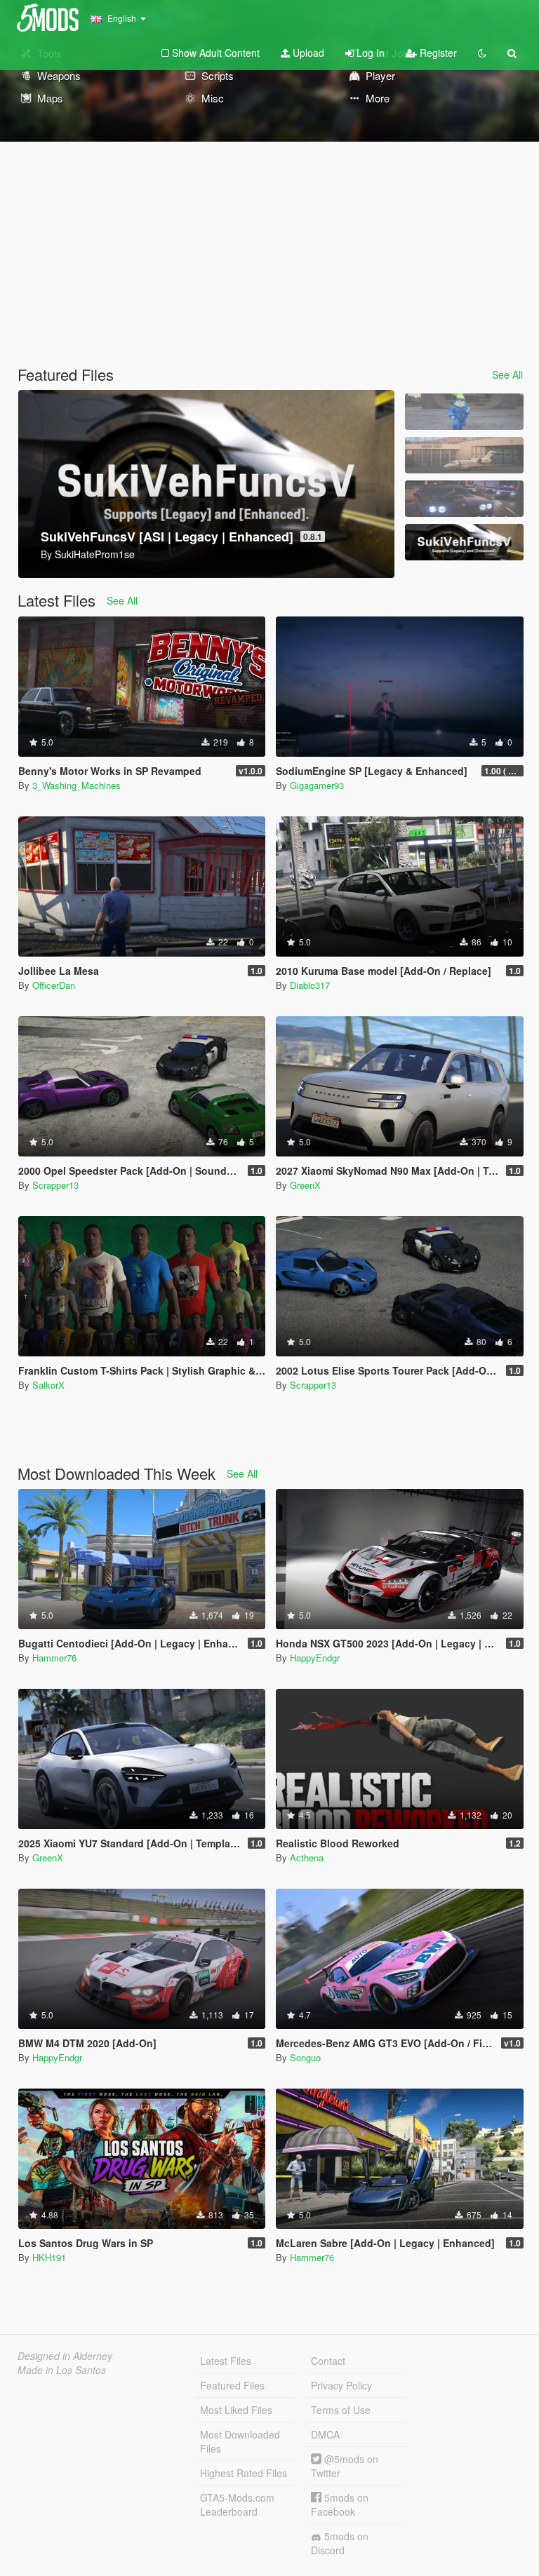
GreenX (305, 1185)
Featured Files (232, 2385)
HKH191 (49, 2257)
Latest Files (226, 2361)
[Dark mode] (482, 53)
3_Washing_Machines (76, 785)
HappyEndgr (315, 1658)
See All (507, 375)
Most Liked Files (236, 2410)
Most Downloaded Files (240, 2441)
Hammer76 (54, 1658)
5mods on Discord (340, 2543)
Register (437, 53)
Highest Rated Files (244, 2473)
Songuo (305, 2057)
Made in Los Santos (62, 2370)
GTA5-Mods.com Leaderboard (237, 2504)
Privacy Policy (341, 2385)
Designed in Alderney (65, 2356)
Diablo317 (310, 985)
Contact (328, 2361)
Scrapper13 (55, 1185)
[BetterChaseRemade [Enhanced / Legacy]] (464, 499)
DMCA (325, 2434)
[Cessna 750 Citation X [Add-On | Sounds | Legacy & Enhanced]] (464, 455)
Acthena (307, 1857)
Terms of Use (341, 2410)
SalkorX (48, 1385)
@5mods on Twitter (345, 2466)
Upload (307, 53)
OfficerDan (54, 985)
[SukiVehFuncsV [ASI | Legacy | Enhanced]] (464, 542)
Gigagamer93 (317, 785)
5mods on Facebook (340, 2504)
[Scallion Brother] (464, 412)
